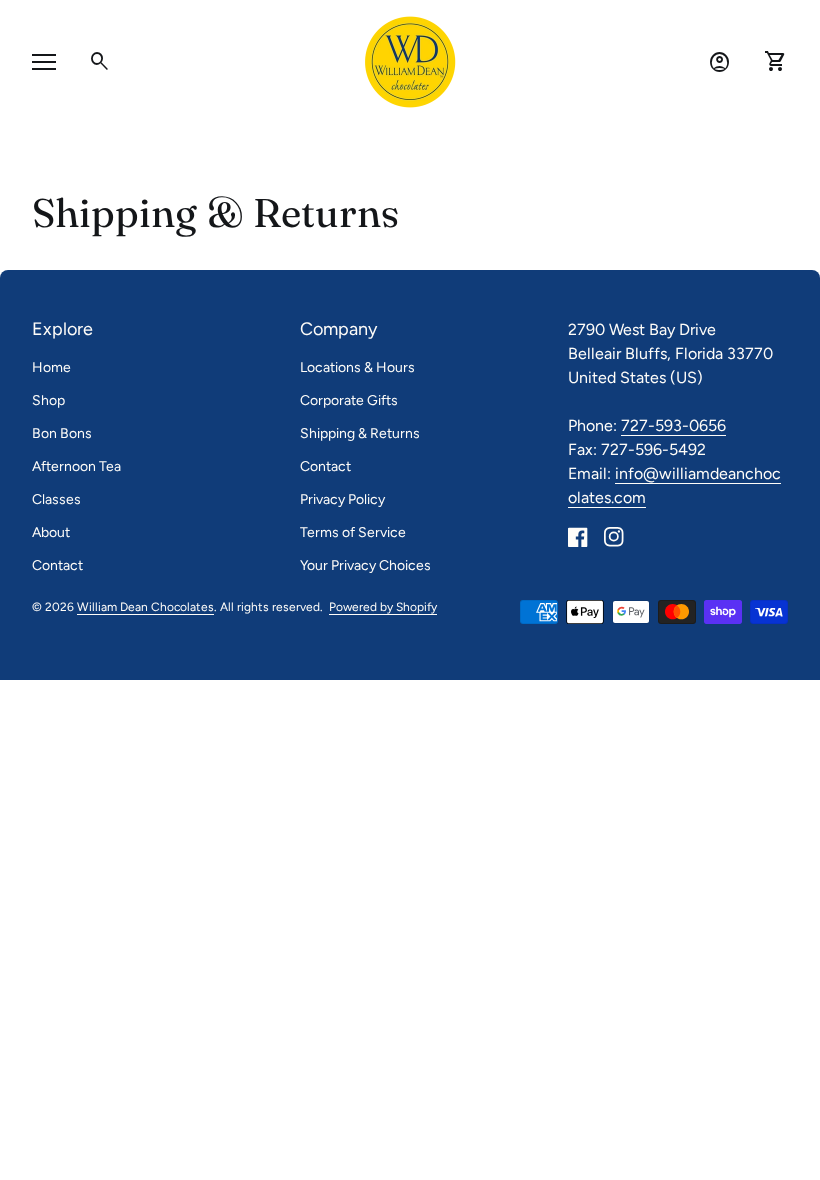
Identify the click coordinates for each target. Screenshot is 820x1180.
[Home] (410, 60)
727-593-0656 (673, 425)
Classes (56, 499)
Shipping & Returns (360, 433)
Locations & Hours (357, 367)
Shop (48, 400)
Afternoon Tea (76, 466)
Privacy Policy (342, 499)
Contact (57, 565)
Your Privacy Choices (365, 565)
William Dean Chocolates (145, 607)
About (51, 532)
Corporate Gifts (349, 400)
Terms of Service (353, 532)
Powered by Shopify (383, 607)
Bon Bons (62, 433)
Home (51, 367)
